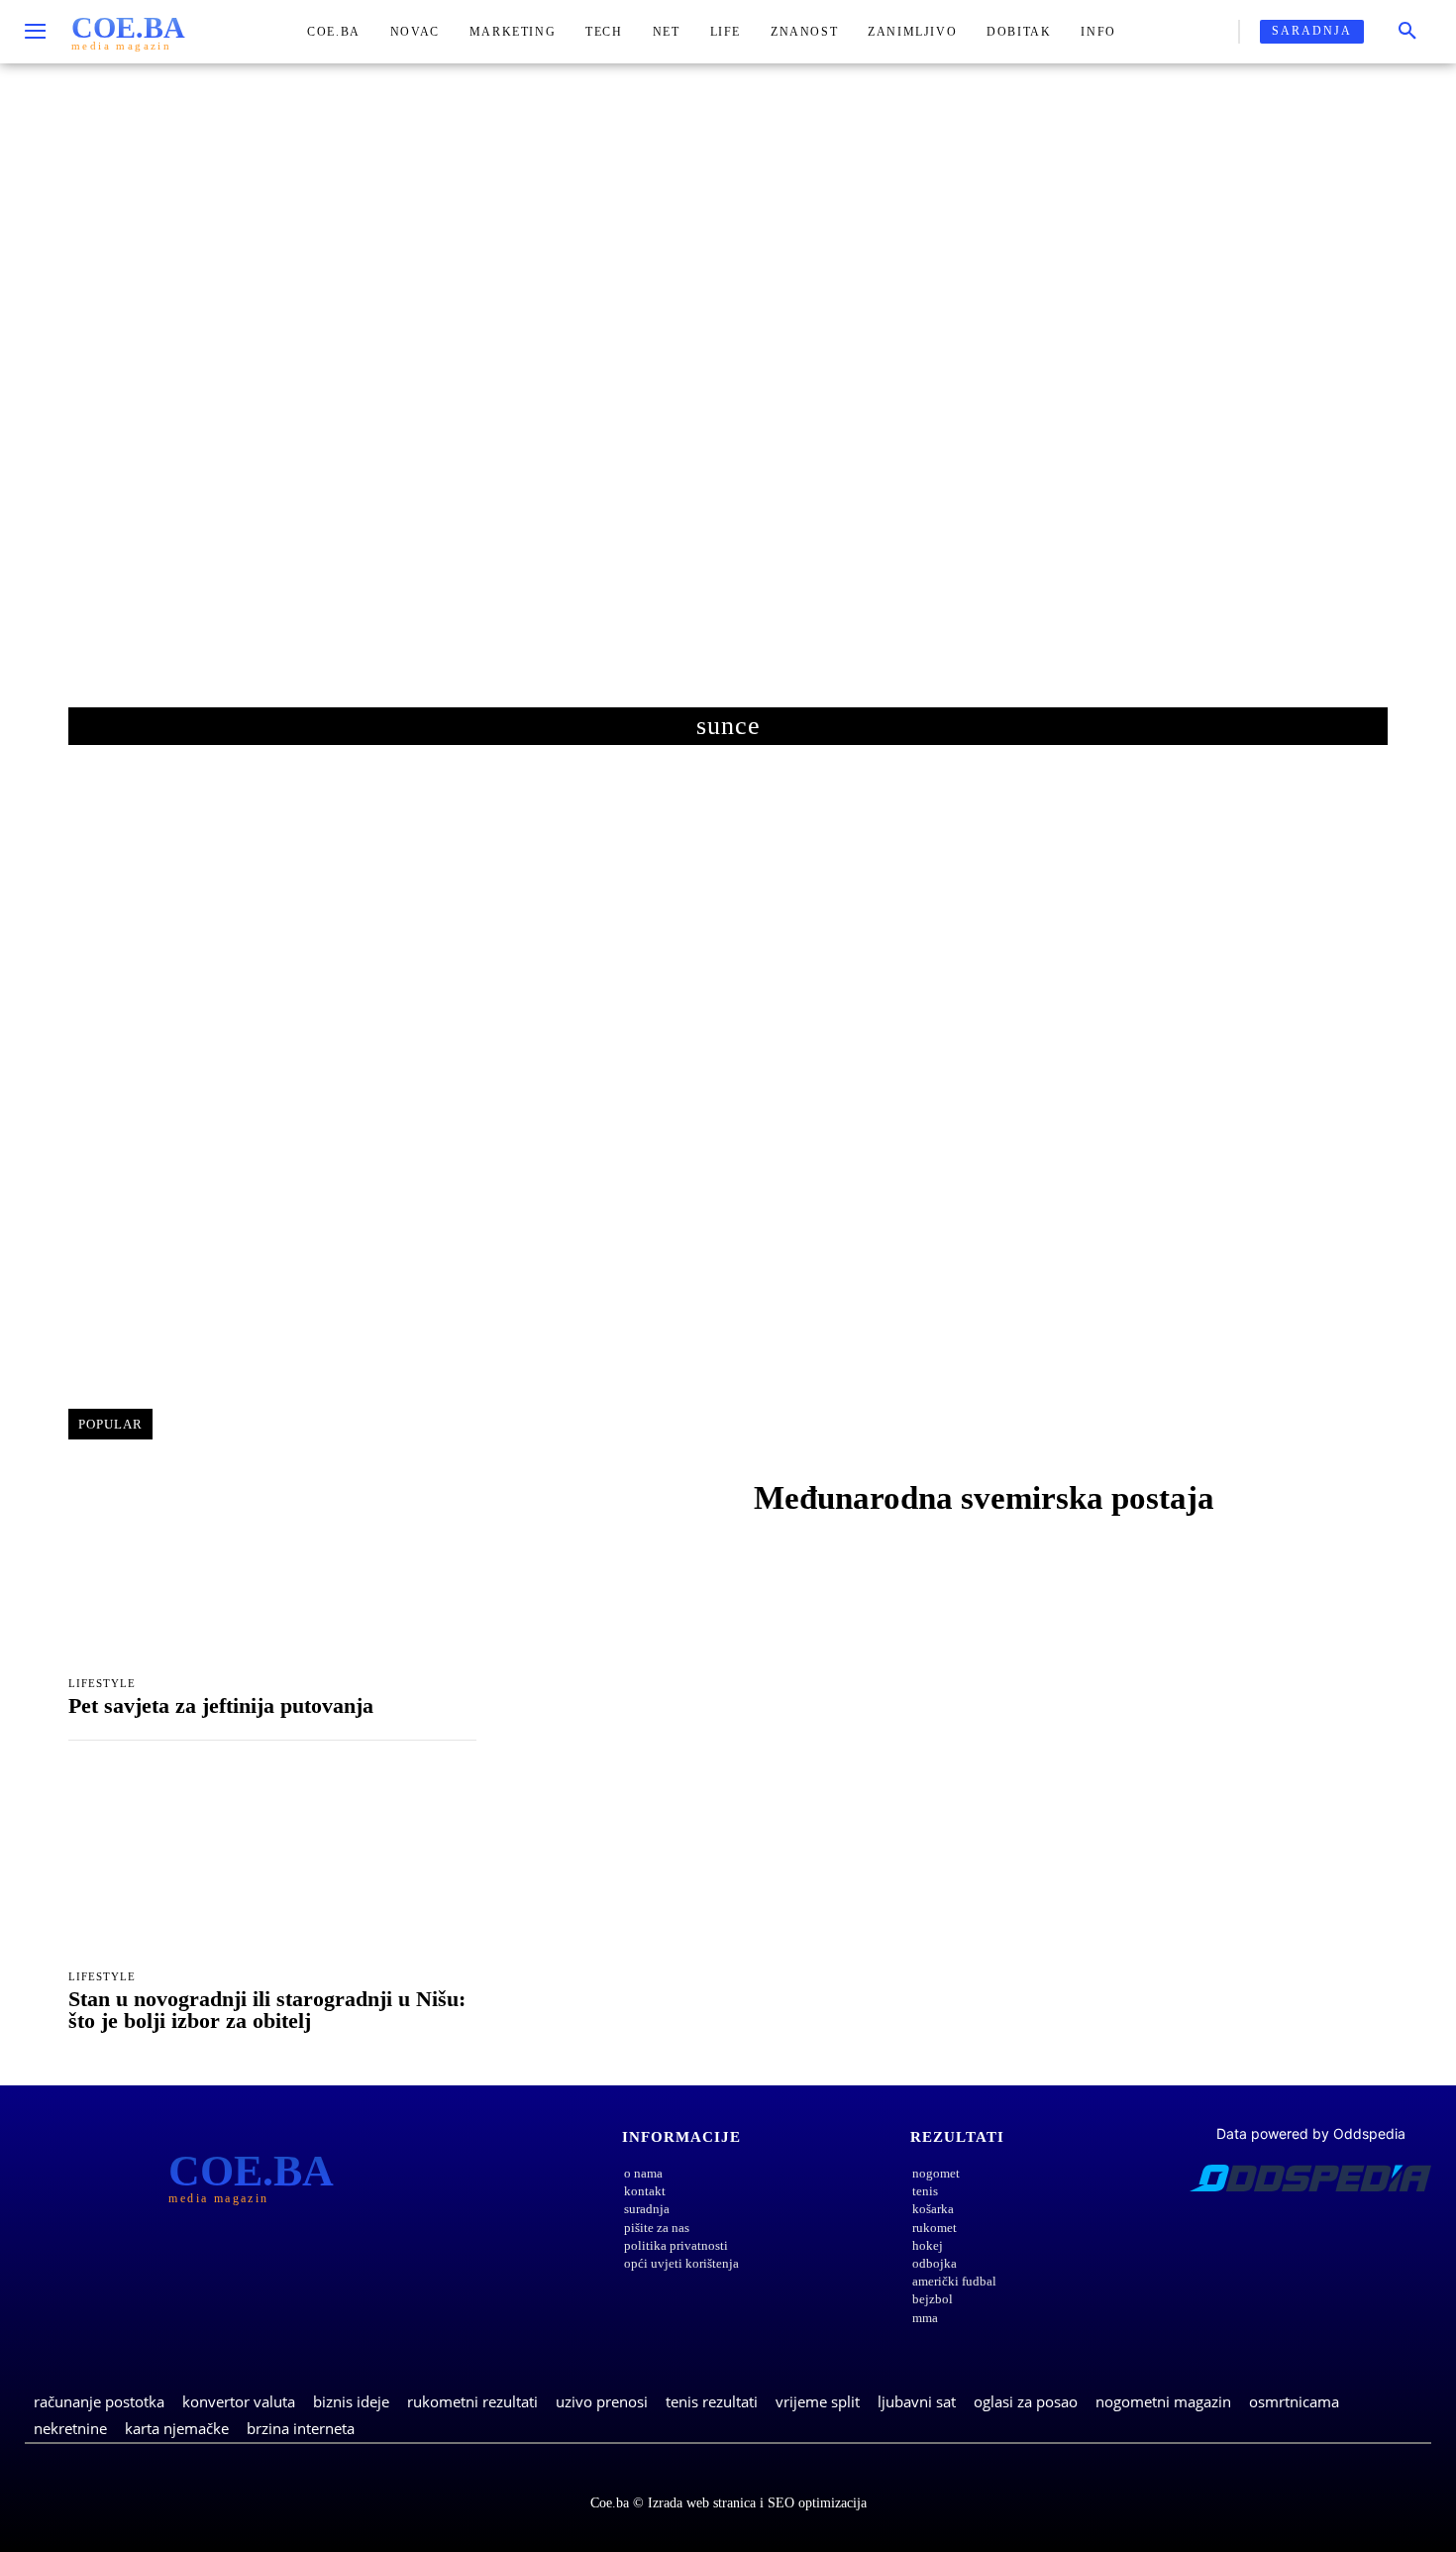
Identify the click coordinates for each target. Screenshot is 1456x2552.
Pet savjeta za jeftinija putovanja (221, 1705)
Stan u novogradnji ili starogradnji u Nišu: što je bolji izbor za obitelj (267, 2010)
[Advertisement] (728, 405)
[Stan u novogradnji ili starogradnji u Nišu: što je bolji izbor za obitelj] (272, 1861)
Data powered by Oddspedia (1311, 2133)
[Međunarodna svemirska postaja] (619, 1503)
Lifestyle (102, 1684)
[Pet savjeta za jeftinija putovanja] (272, 1567)
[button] (1407, 32)
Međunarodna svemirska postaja (984, 1498)
